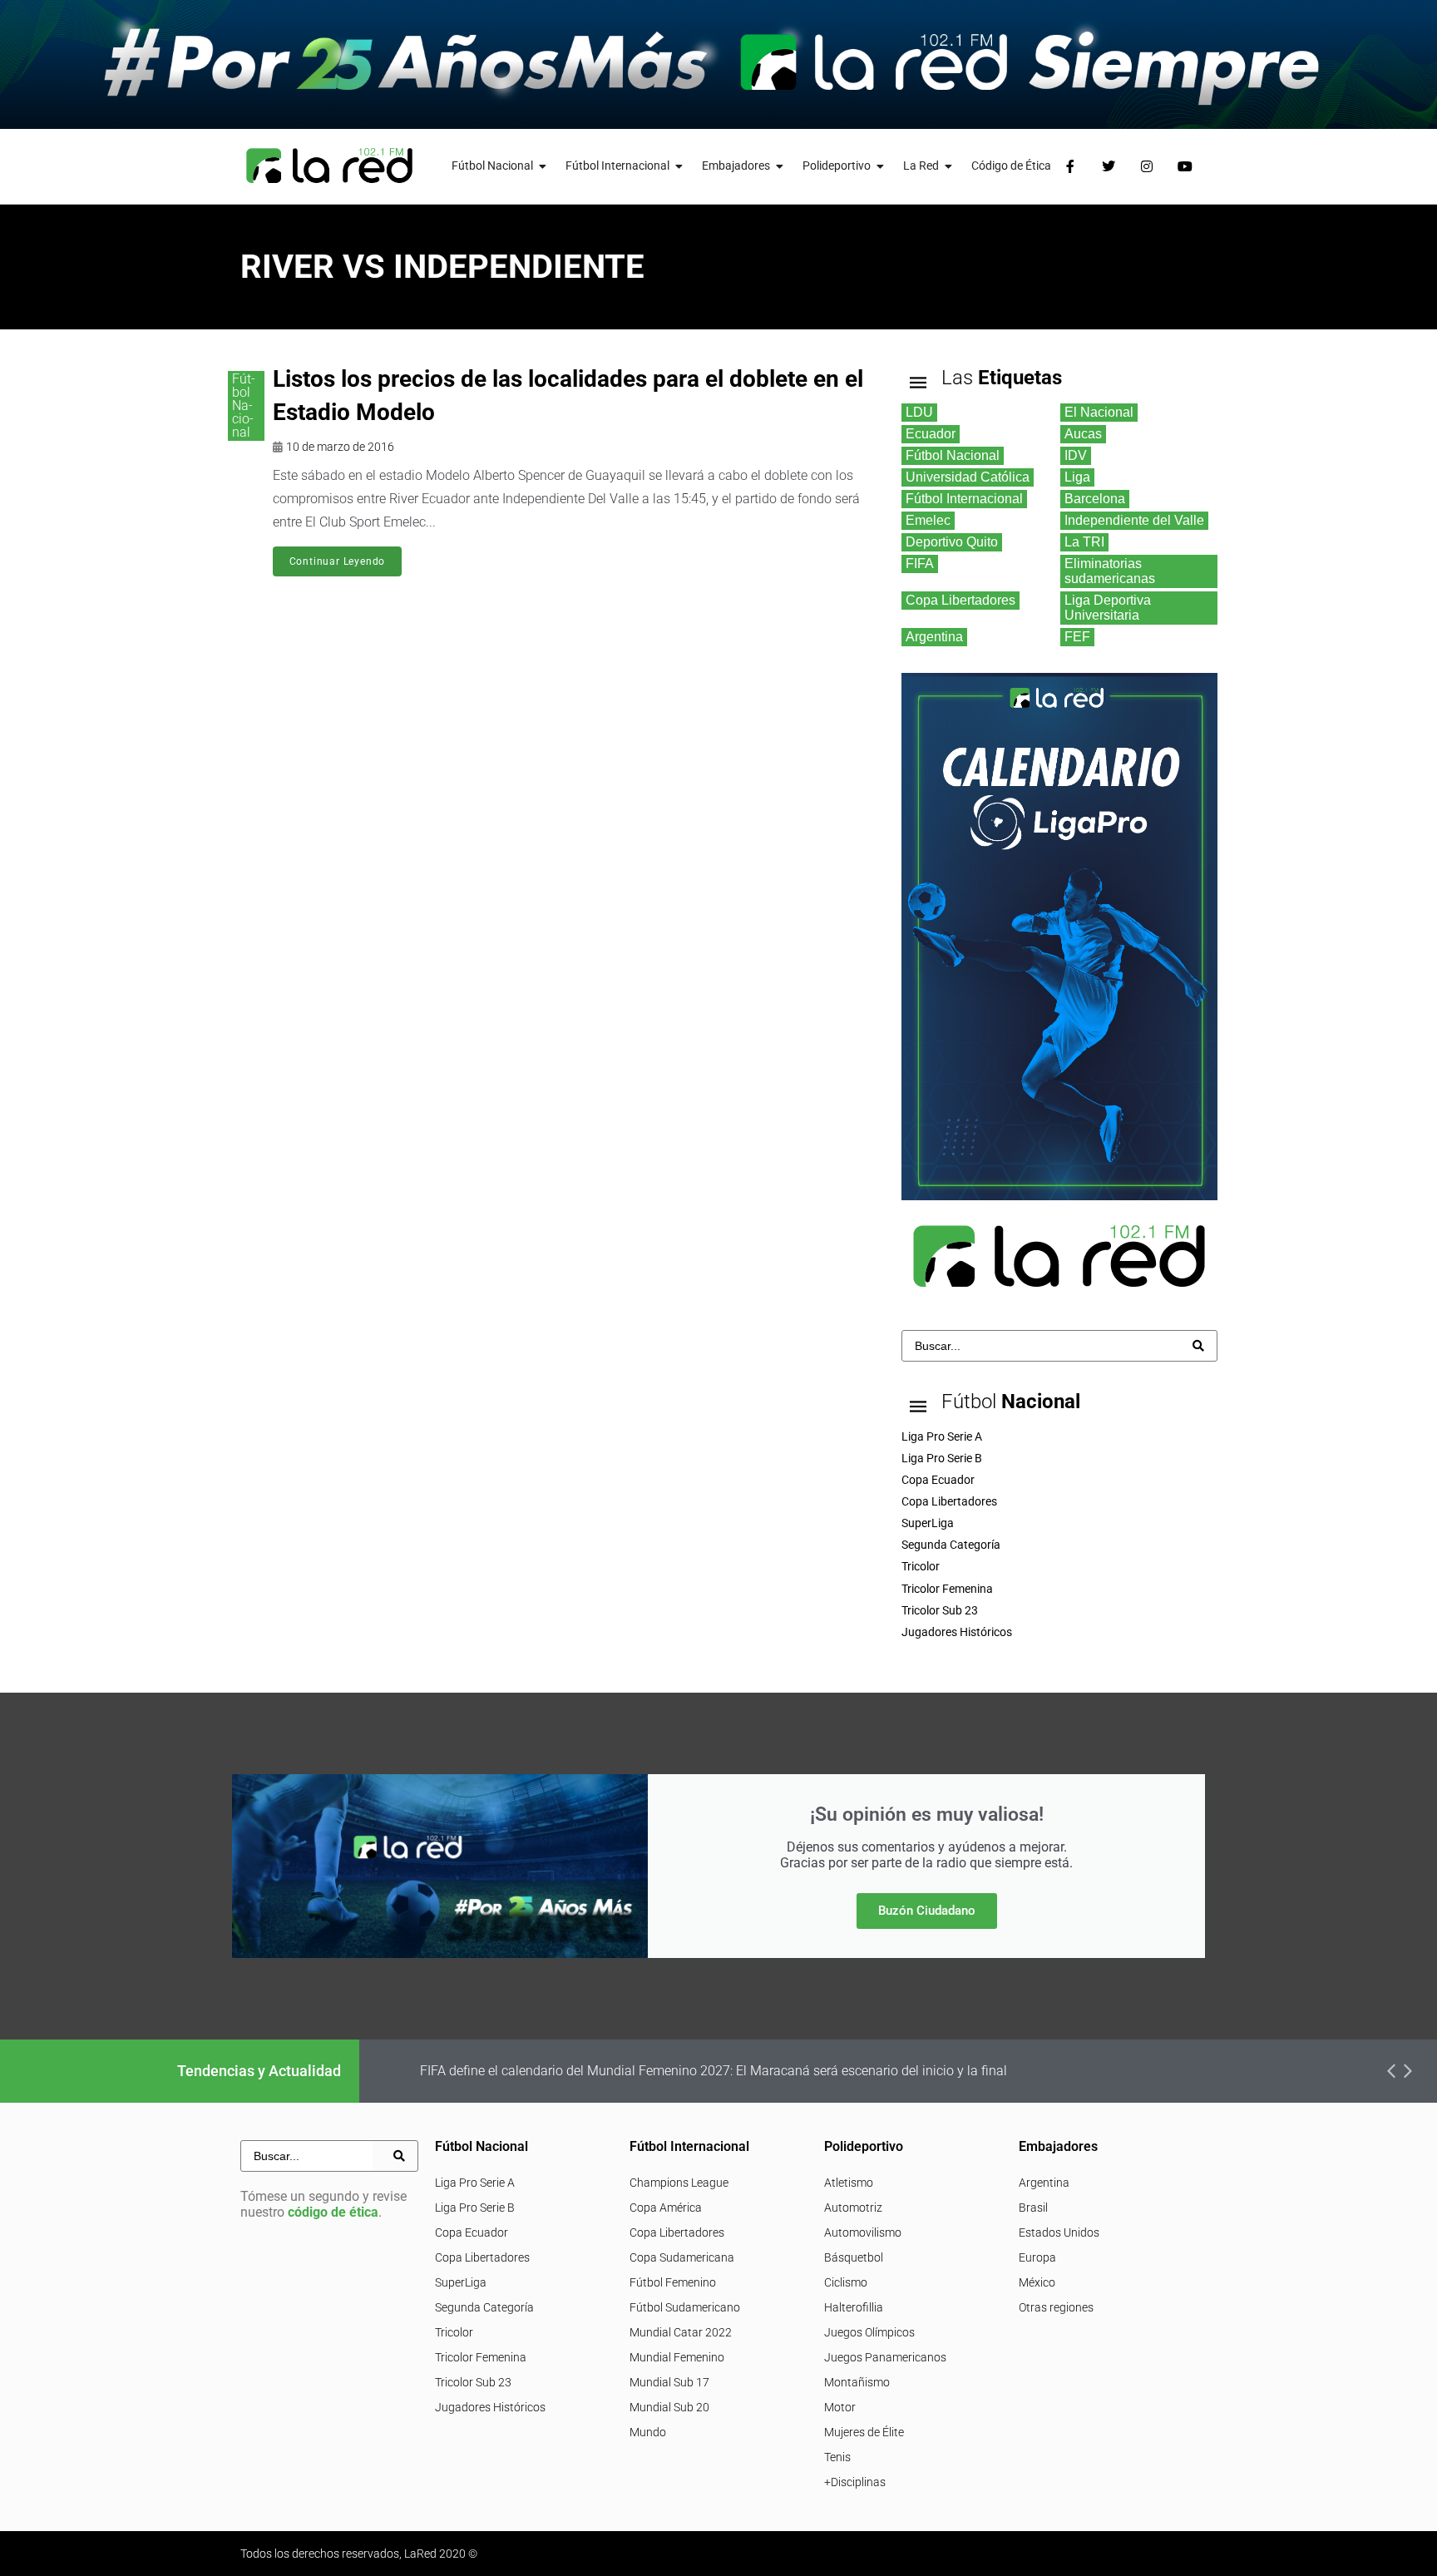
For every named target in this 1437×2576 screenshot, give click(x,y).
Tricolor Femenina (481, 2357)
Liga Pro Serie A (475, 2183)
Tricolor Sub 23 (473, 2382)
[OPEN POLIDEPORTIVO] (881, 166)
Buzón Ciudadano (927, 1911)
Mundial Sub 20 (669, 2407)
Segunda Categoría (484, 2307)
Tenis (837, 2457)
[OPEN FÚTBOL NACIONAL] (543, 166)
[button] (1391, 2071)
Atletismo (849, 2183)
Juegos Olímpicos (869, 2332)
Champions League (679, 2183)
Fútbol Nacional (244, 405)
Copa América (666, 2208)
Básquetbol (854, 2257)
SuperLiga (461, 2282)
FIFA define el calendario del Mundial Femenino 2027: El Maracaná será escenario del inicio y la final (714, 2071)
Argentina (1044, 2183)
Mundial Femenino (677, 2357)
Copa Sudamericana (682, 2257)
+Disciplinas (855, 2482)
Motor (840, 2407)
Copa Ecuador (472, 2232)
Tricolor (454, 2332)
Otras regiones (1056, 2307)
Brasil (1033, 2208)
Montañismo (857, 2382)
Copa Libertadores (482, 2257)
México (1037, 2282)
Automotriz (853, 2208)
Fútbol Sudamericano (685, 2307)
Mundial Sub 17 (669, 2382)
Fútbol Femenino (673, 2282)
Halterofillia (854, 2307)
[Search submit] (1198, 1346)
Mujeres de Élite (864, 2432)
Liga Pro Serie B (475, 2208)
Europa (1037, 2257)
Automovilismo (863, 2232)
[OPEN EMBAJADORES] (780, 166)
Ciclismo (846, 2282)
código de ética (333, 2212)
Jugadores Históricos (490, 2407)
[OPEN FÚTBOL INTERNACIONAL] (679, 166)
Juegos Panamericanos (885, 2357)
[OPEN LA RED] (949, 166)
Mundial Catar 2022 (681, 2332)
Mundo (648, 2432)
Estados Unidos (1059, 2232)
